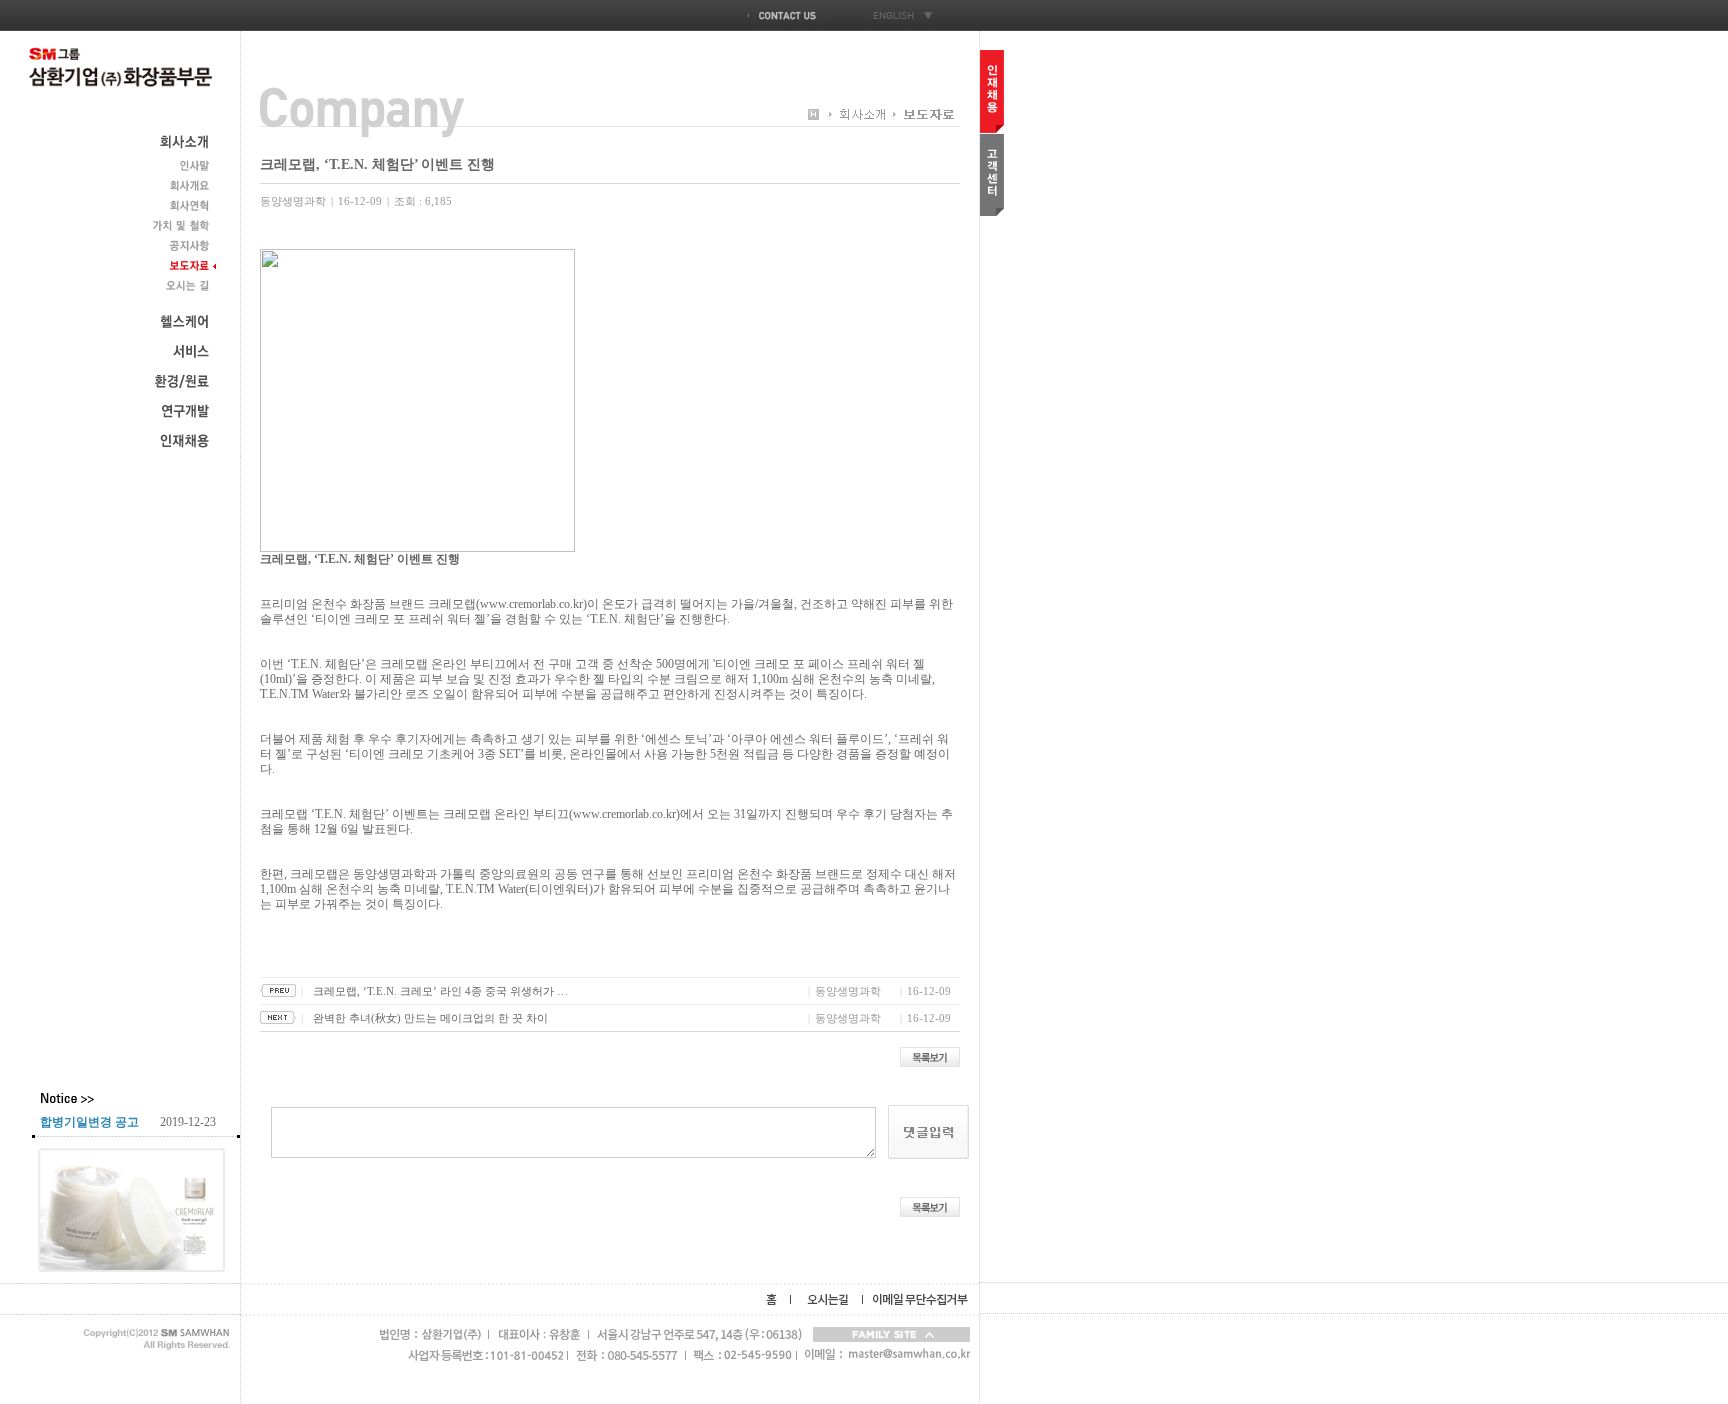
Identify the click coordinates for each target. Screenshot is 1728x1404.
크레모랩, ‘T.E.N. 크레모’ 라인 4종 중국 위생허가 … (440, 991)
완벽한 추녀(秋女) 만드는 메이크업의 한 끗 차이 (430, 1018)
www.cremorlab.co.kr (531, 604)
